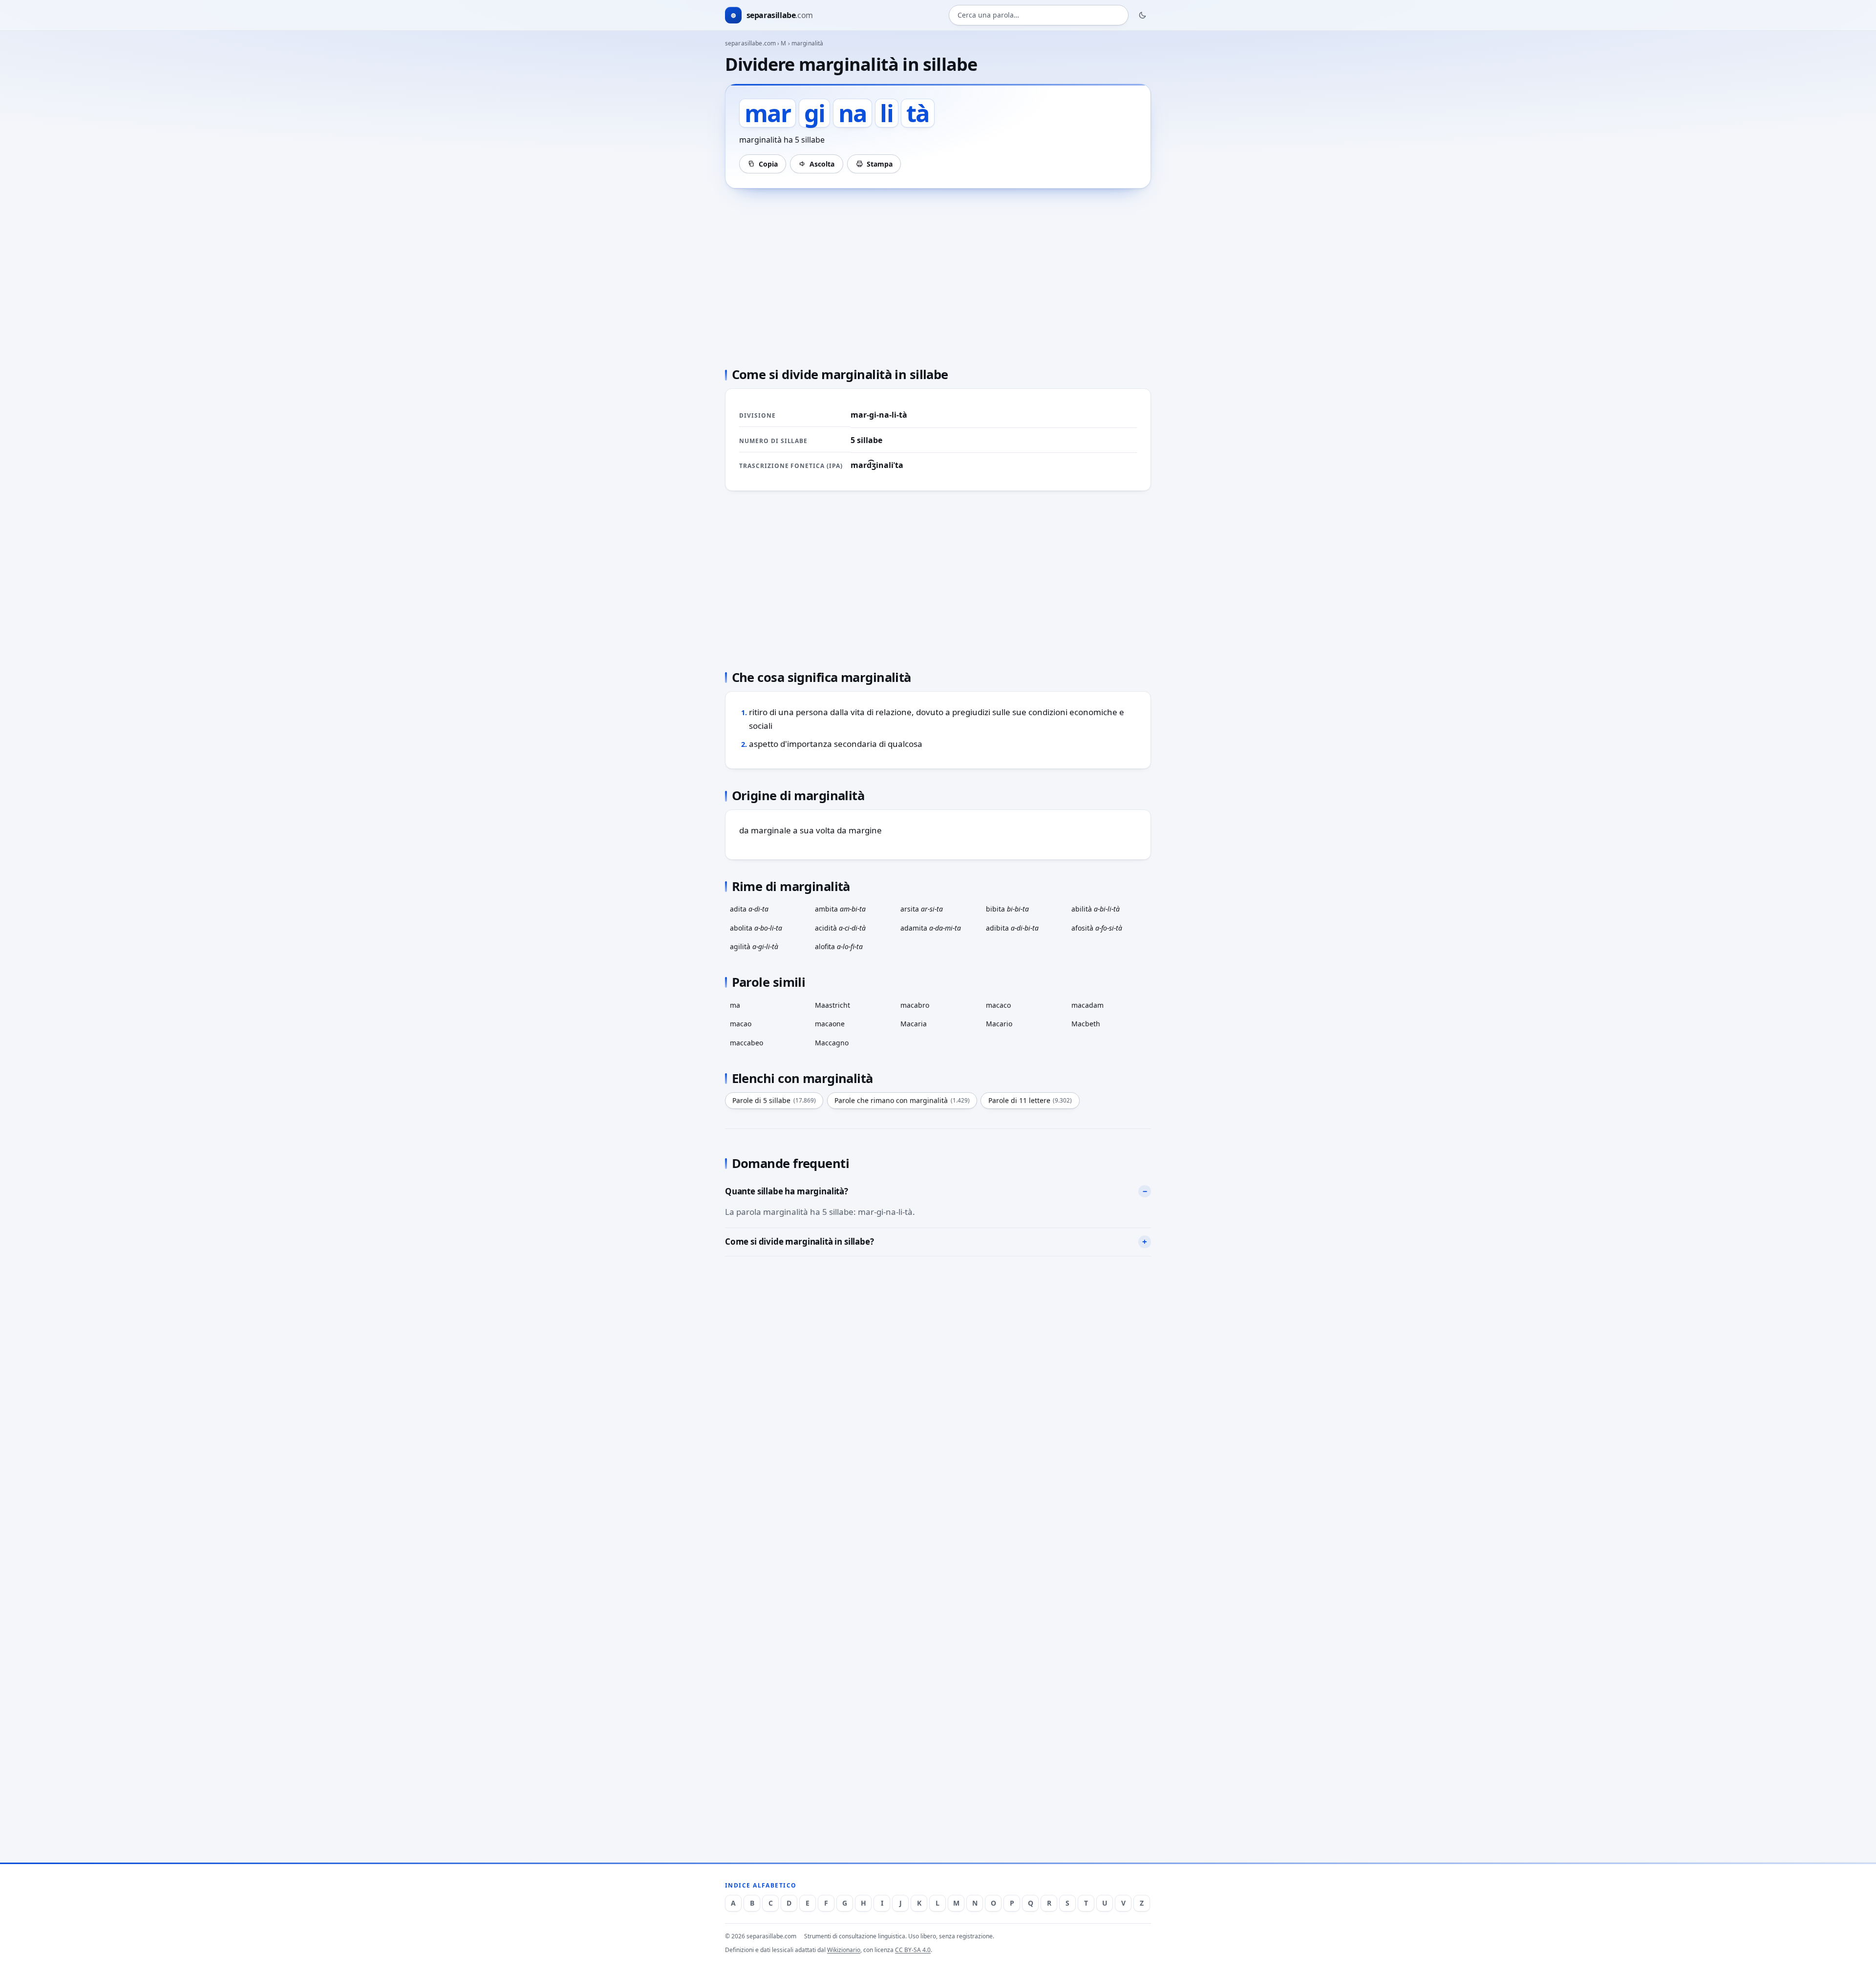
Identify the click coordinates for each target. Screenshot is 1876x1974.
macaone (830, 1024)
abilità (1096, 909)
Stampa (880, 164)
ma (735, 1005)
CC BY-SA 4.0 (913, 1950)
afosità (1097, 928)
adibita (1012, 928)
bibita (1007, 909)
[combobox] (1039, 15)
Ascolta (822, 164)
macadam (1087, 1005)
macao (741, 1024)
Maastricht (832, 1005)
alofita (839, 946)
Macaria (914, 1024)
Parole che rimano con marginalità (902, 1100)
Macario (999, 1024)
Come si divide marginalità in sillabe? (799, 1242)
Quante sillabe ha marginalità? (787, 1191)
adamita (931, 928)
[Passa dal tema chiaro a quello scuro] (1143, 15)
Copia (768, 164)
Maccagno (832, 1043)
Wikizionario (844, 1950)
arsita (922, 909)
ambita (840, 909)
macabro (915, 1005)
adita (749, 909)
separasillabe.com (750, 43)
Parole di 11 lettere (1030, 1100)
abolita (756, 928)
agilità (754, 946)
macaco (998, 1005)
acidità (840, 928)
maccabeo (746, 1043)
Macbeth (1086, 1024)
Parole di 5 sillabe (774, 1100)
